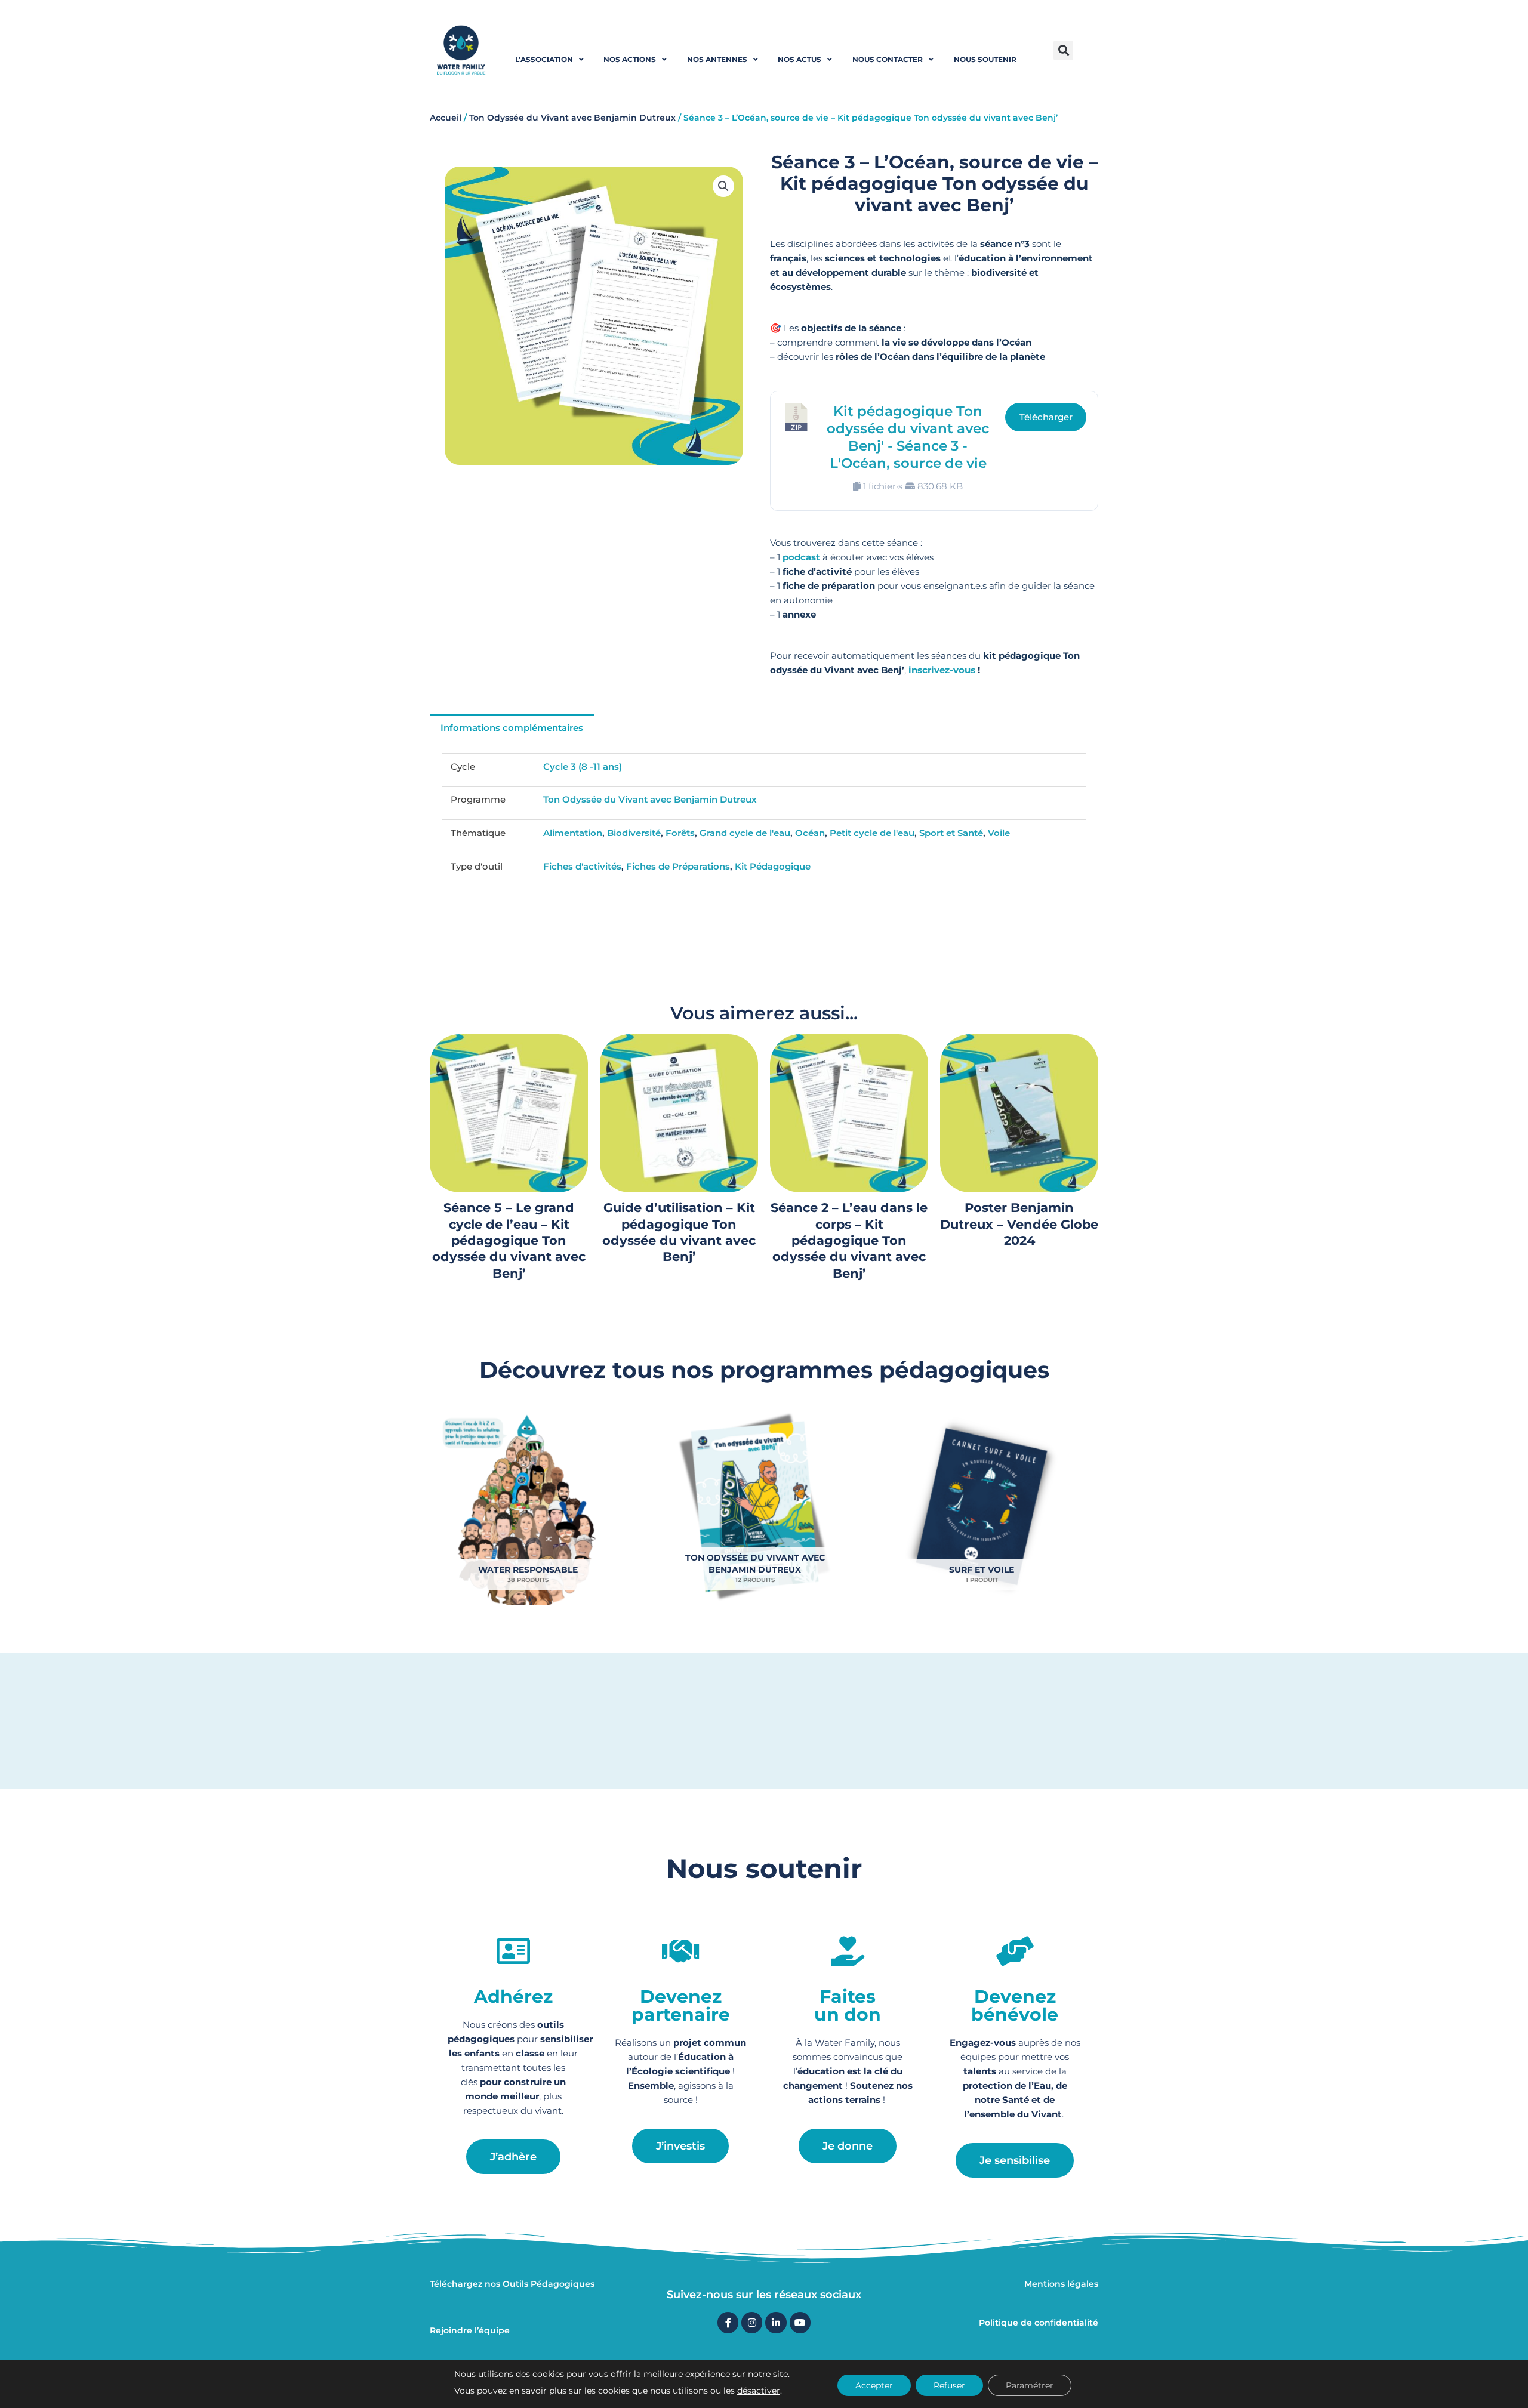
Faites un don (848, 2005)
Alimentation (573, 833)
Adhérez (513, 1997)
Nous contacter (888, 59)
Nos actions (630, 59)
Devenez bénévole (1015, 2005)
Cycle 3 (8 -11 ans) (583, 767)
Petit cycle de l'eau (872, 833)
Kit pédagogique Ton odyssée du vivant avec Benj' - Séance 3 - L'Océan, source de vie (908, 437)
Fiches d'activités (582, 866)
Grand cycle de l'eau (745, 833)
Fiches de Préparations (678, 866)
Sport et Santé (951, 833)
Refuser (949, 2385)
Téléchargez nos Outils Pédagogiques (512, 2284)
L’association (544, 59)
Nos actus (800, 59)
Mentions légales (1061, 2284)
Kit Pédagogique (773, 866)
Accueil (446, 118)
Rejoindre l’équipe (470, 2330)
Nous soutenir (985, 59)
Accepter (874, 2385)
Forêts (680, 833)
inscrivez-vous (942, 670)
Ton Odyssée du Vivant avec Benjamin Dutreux (572, 118)
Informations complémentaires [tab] (512, 728)
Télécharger (1046, 417)
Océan (810, 833)
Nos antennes (717, 59)
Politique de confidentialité (1039, 2323)
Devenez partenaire (681, 2005)
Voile (999, 833)
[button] (1063, 50)
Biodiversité (634, 833)
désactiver (759, 2391)
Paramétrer (1030, 2385)
